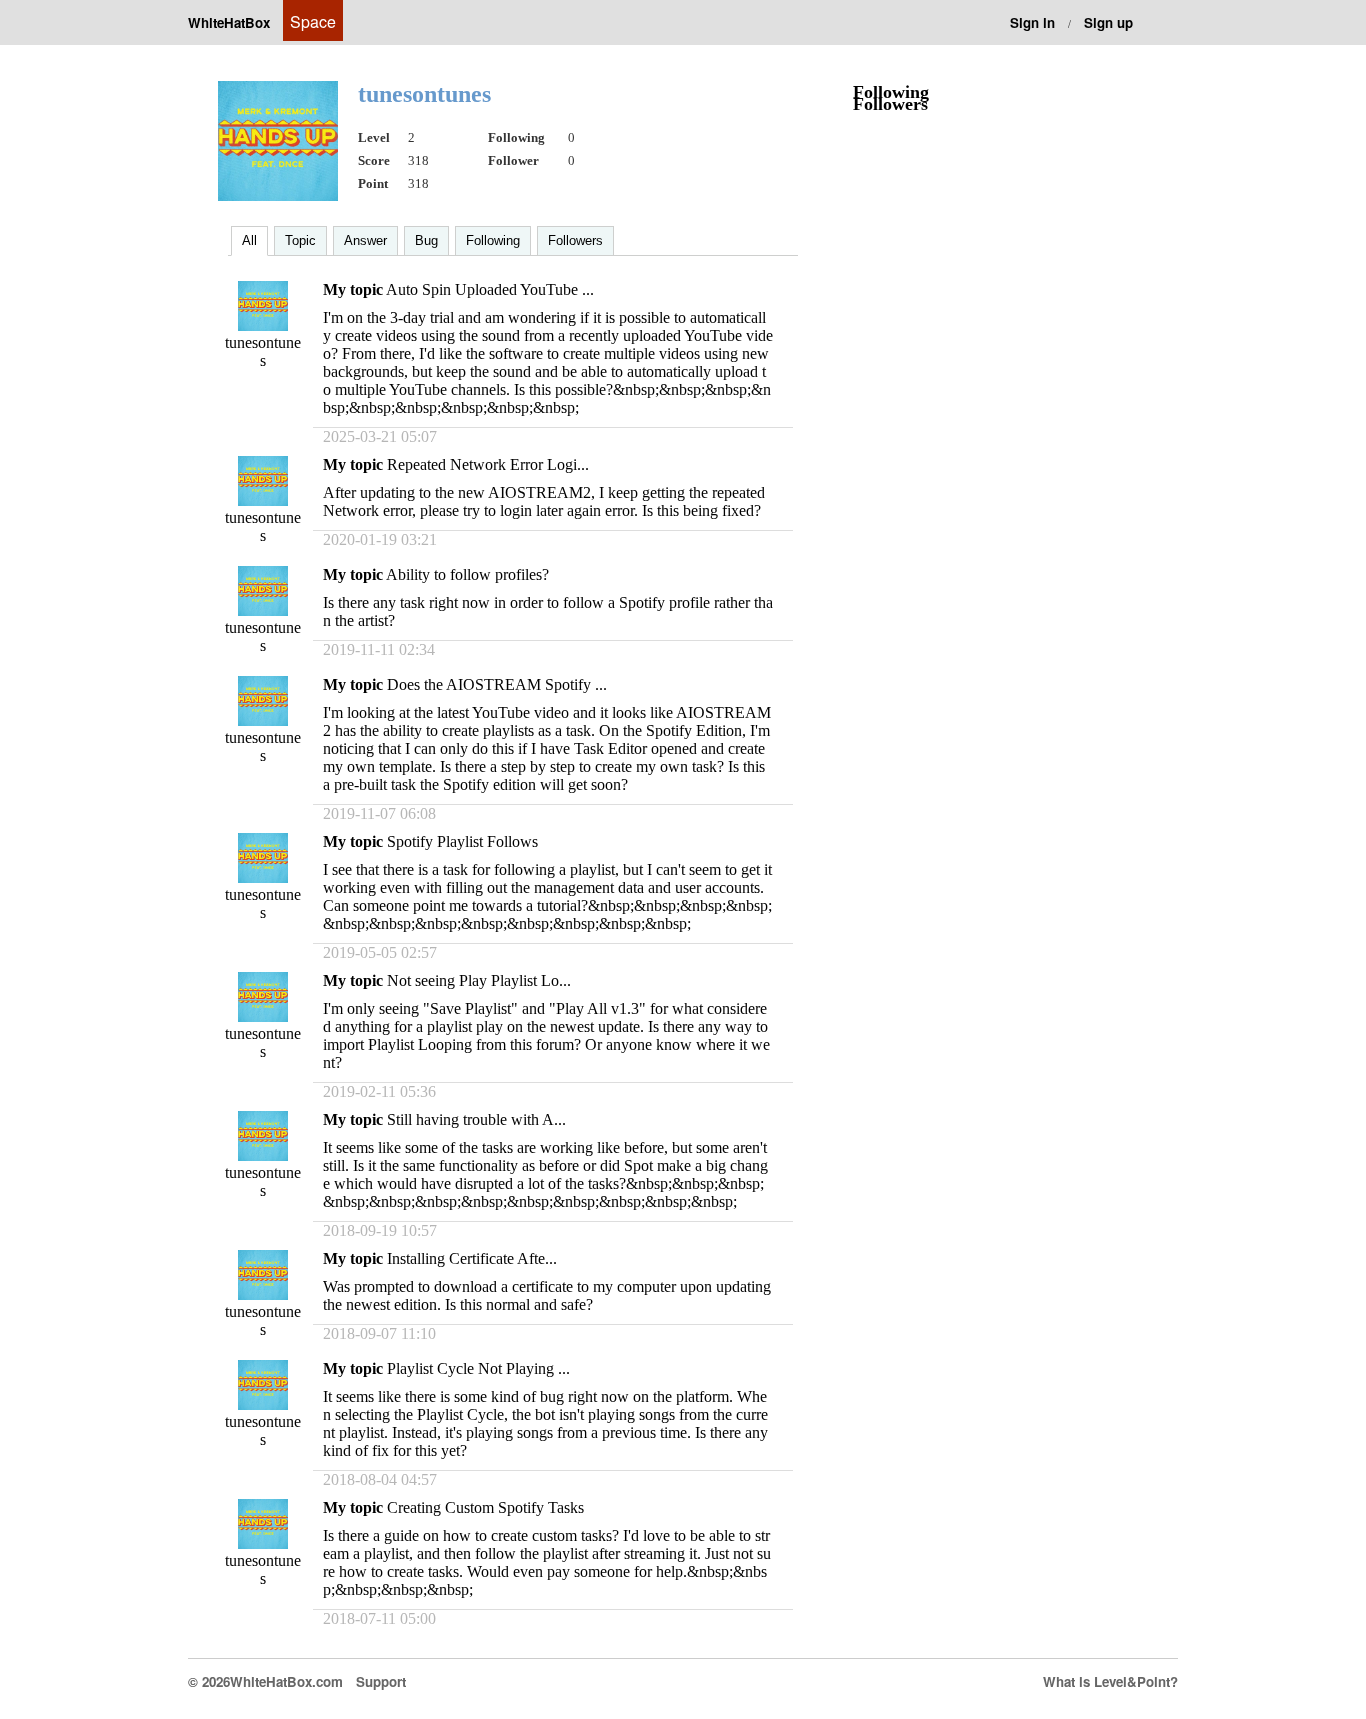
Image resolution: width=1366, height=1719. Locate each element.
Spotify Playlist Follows (462, 841)
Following (493, 240)
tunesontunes (263, 351)
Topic (300, 240)
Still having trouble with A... (476, 1119)
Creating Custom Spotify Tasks (485, 1507)
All (249, 240)
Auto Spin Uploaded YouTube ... (490, 289)
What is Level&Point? (1110, 1681)
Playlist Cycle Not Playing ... (478, 1368)
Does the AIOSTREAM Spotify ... (497, 684)
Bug (426, 240)
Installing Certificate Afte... (472, 1258)
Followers (575, 240)
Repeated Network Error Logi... (488, 464)
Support (381, 1681)
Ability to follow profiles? (467, 574)
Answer (365, 240)
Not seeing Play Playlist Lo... (479, 980)
